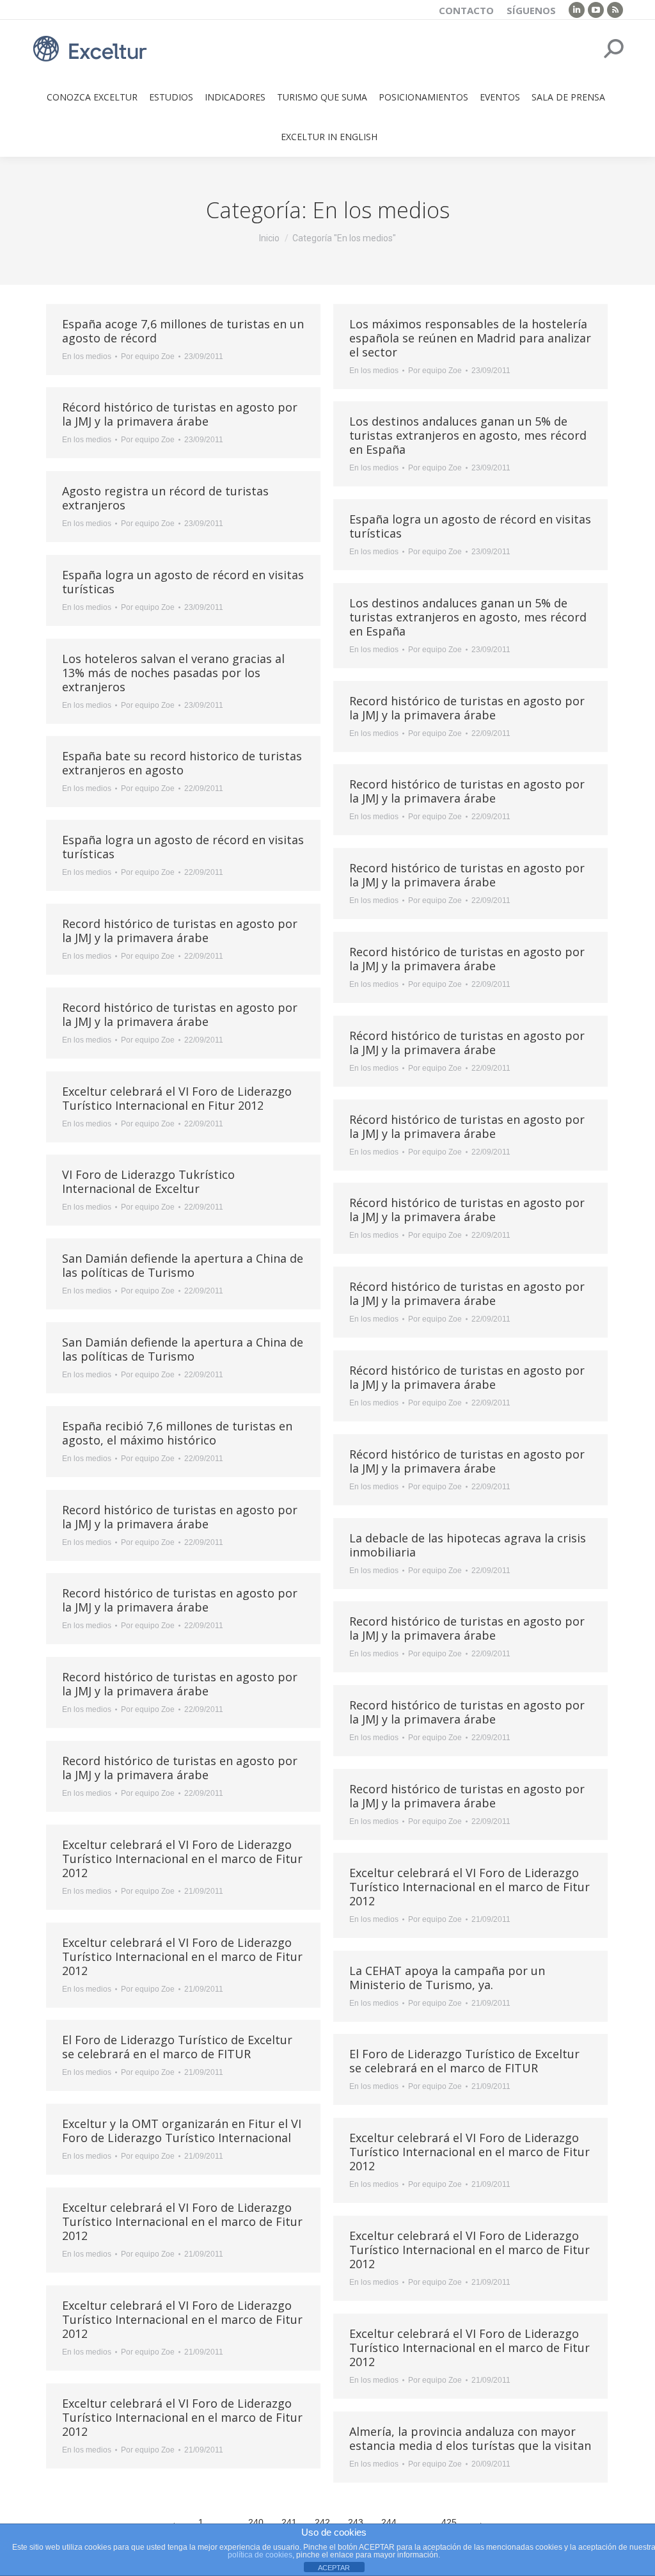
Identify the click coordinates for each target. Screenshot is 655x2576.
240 (256, 2522)
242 (322, 2522)
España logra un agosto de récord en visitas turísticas (470, 526)
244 (389, 2522)
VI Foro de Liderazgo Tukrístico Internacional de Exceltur (148, 1181)
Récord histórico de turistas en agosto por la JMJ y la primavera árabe (180, 414)
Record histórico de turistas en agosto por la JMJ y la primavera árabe (467, 708)
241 (289, 2522)
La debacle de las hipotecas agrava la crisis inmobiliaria (468, 1545)
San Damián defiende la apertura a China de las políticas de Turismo (183, 1265)
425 (449, 2522)
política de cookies (260, 2555)
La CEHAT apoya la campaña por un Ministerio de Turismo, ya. (447, 1978)
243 (356, 2522)
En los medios (87, 356)
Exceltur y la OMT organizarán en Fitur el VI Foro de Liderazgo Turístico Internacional (182, 2131)
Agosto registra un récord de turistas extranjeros (165, 498)
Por (148, 356)
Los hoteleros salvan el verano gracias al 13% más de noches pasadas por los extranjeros (173, 673)
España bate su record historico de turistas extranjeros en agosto (182, 763)
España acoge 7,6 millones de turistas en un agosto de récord (183, 331)
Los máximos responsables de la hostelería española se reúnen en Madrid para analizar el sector (470, 338)
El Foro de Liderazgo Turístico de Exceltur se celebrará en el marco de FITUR (177, 2047)
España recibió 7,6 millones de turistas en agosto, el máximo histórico (177, 1433)
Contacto (466, 10)
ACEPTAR (334, 2568)
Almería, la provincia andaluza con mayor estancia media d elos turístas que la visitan (470, 2438)
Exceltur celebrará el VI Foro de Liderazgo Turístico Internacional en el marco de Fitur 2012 (182, 1859)
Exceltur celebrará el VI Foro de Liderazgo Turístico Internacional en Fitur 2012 (177, 1098)
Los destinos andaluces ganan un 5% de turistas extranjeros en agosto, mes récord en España (468, 435)
